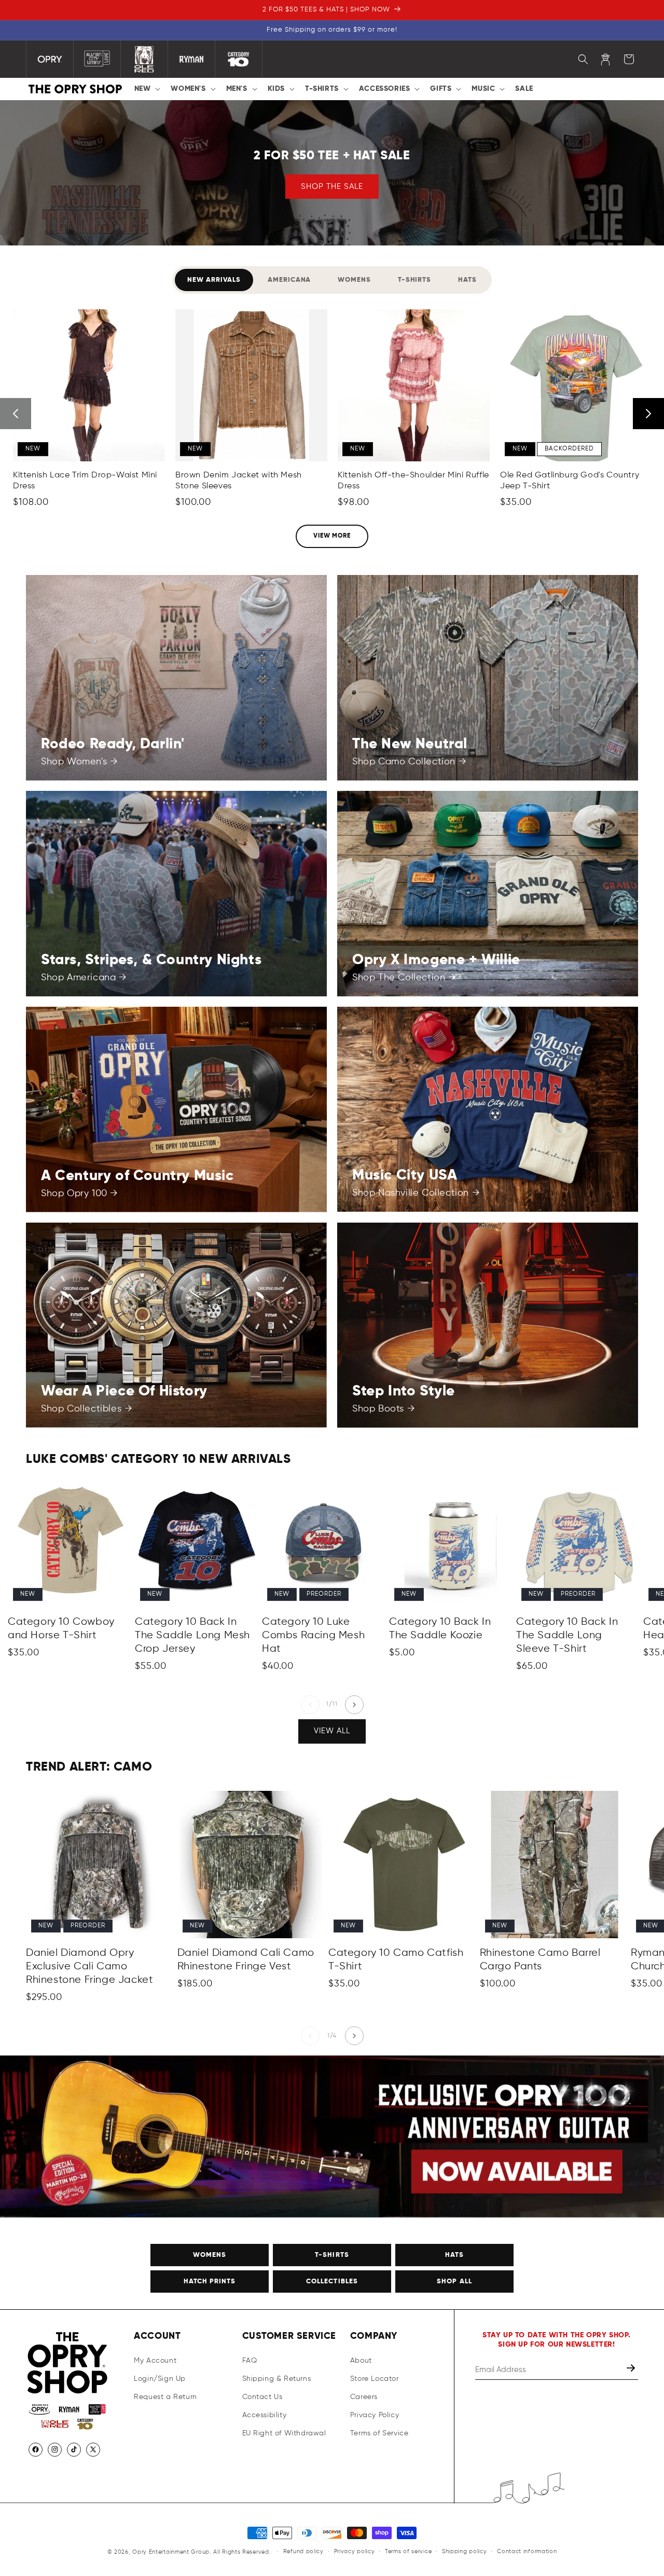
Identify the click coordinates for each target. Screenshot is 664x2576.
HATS (454, 2255)
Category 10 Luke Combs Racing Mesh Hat (313, 1635)
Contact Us (262, 2397)
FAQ (250, 2361)
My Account (155, 2361)
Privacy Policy (375, 2415)
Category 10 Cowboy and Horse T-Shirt (61, 1629)
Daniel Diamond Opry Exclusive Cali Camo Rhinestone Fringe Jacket (89, 1967)
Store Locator (375, 2379)
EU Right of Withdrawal (284, 2433)
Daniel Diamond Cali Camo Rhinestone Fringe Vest (246, 1960)
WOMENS (210, 2255)
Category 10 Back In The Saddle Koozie (440, 1629)
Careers (364, 2397)
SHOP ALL (454, 2282)
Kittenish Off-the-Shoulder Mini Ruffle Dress (413, 481)
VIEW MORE (332, 536)
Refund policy (303, 2551)
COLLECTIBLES (332, 2282)
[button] (147, 89)
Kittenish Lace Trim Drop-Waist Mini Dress (85, 481)
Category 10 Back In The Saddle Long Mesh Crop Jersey (192, 1635)
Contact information (527, 2551)
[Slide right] (354, 1705)
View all (332, 1731)
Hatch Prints (210, 2282)
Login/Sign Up (160, 2379)
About (361, 2361)
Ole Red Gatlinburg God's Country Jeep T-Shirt (570, 481)
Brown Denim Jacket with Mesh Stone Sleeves (239, 481)
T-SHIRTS (332, 2255)
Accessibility (265, 2415)
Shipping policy (465, 2551)
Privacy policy (355, 2551)
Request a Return (165, 2397)
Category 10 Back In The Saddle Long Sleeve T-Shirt (567, 1635)
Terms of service (408, 2551)
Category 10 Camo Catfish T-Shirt (396, 1960)
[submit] (632, 2370)
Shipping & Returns (277, 2379)
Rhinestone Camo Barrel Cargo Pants (540, 1960)
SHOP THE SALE (332, 186)
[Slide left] (310, 1705)
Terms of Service (379, 2433)
